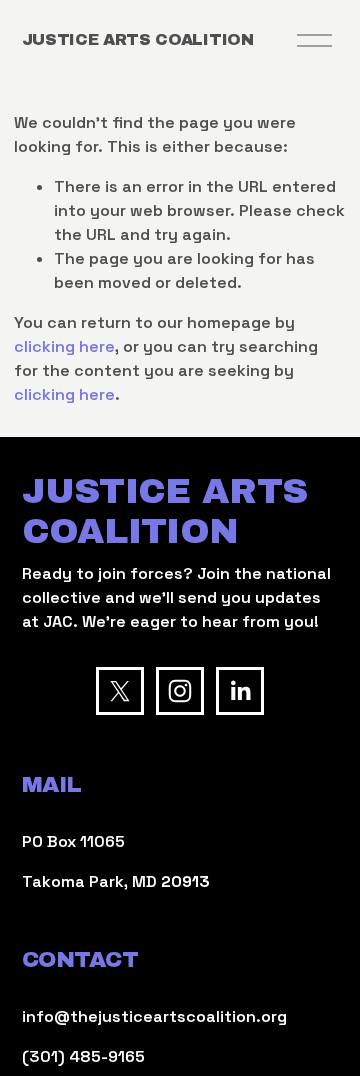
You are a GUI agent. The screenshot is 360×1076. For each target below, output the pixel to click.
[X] (120, 691)
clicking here (64, 346)
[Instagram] (180, 691)
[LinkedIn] (240, 691)
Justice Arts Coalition (138, 39)
